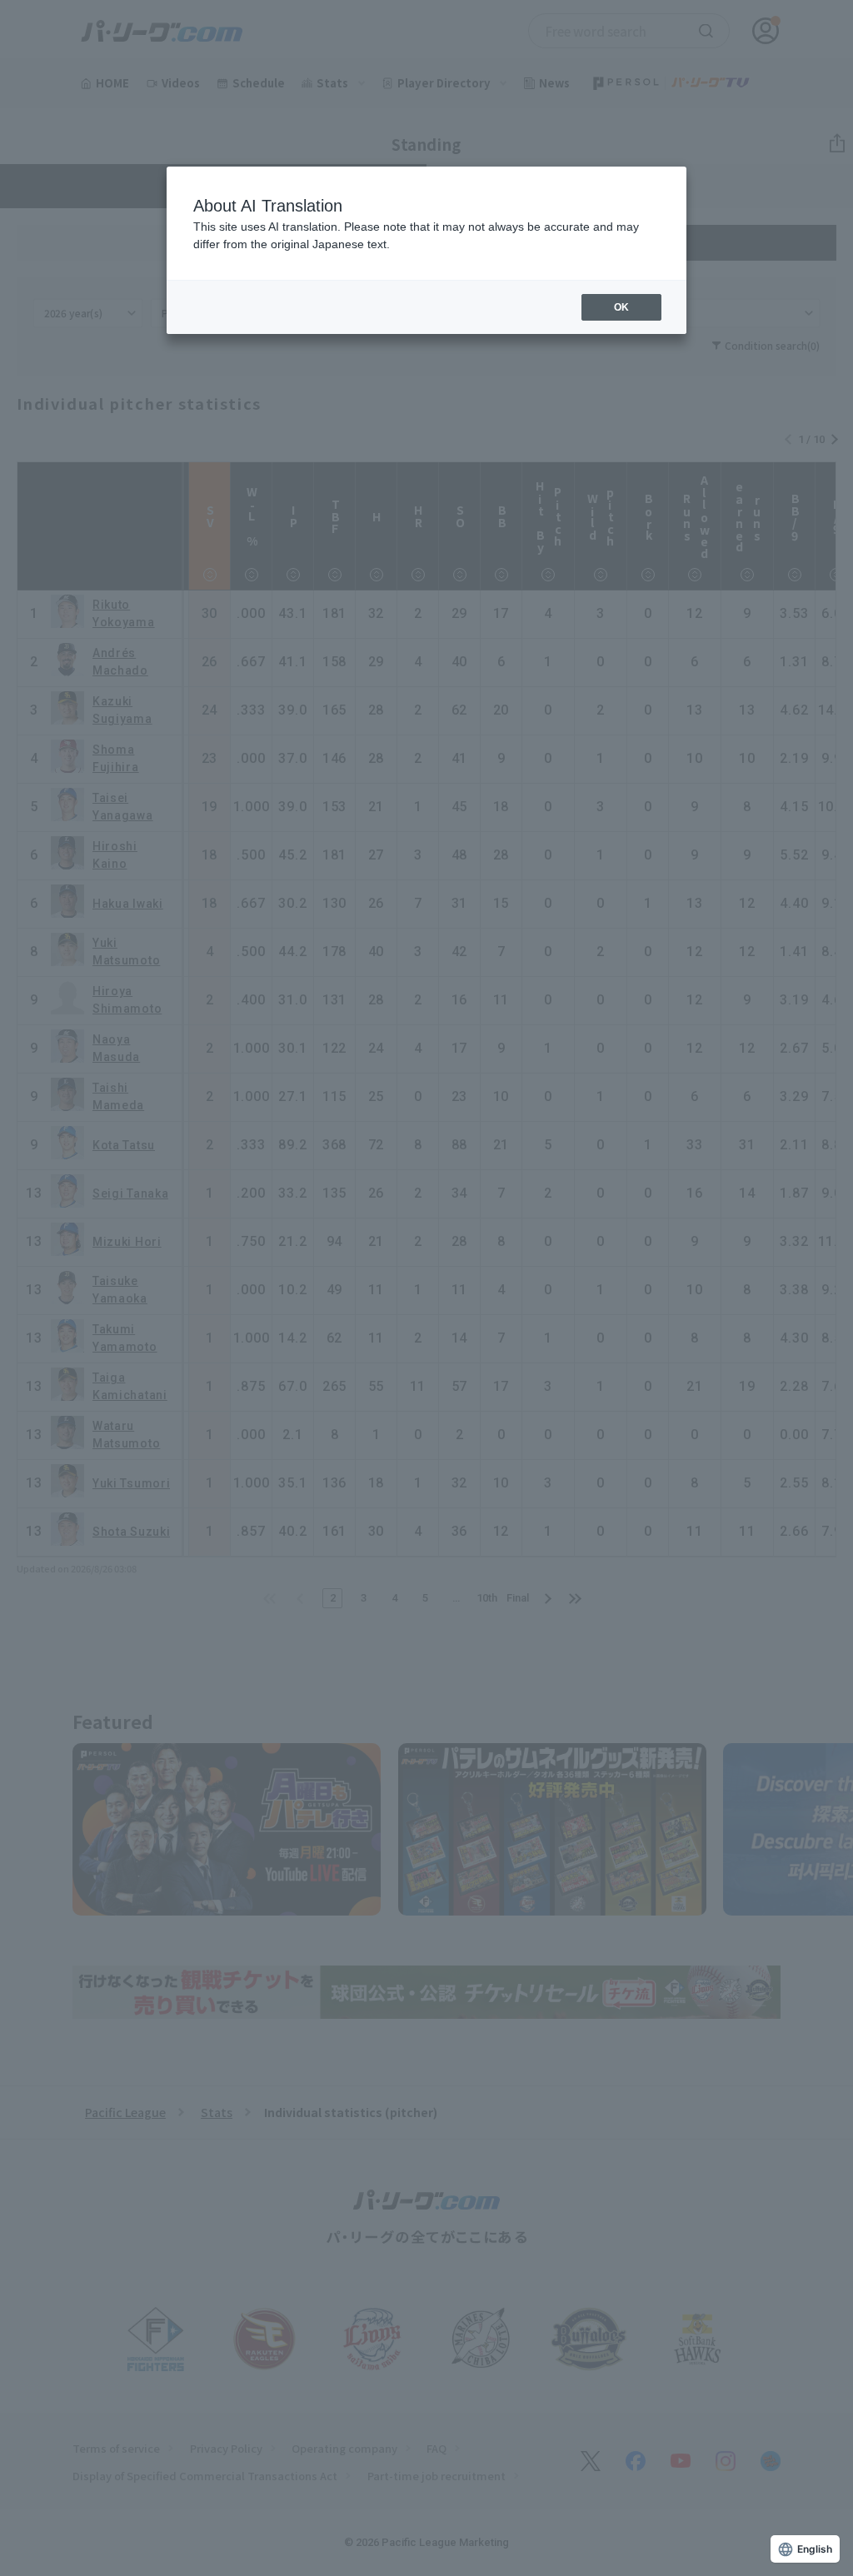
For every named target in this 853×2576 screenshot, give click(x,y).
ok (621, 307)
